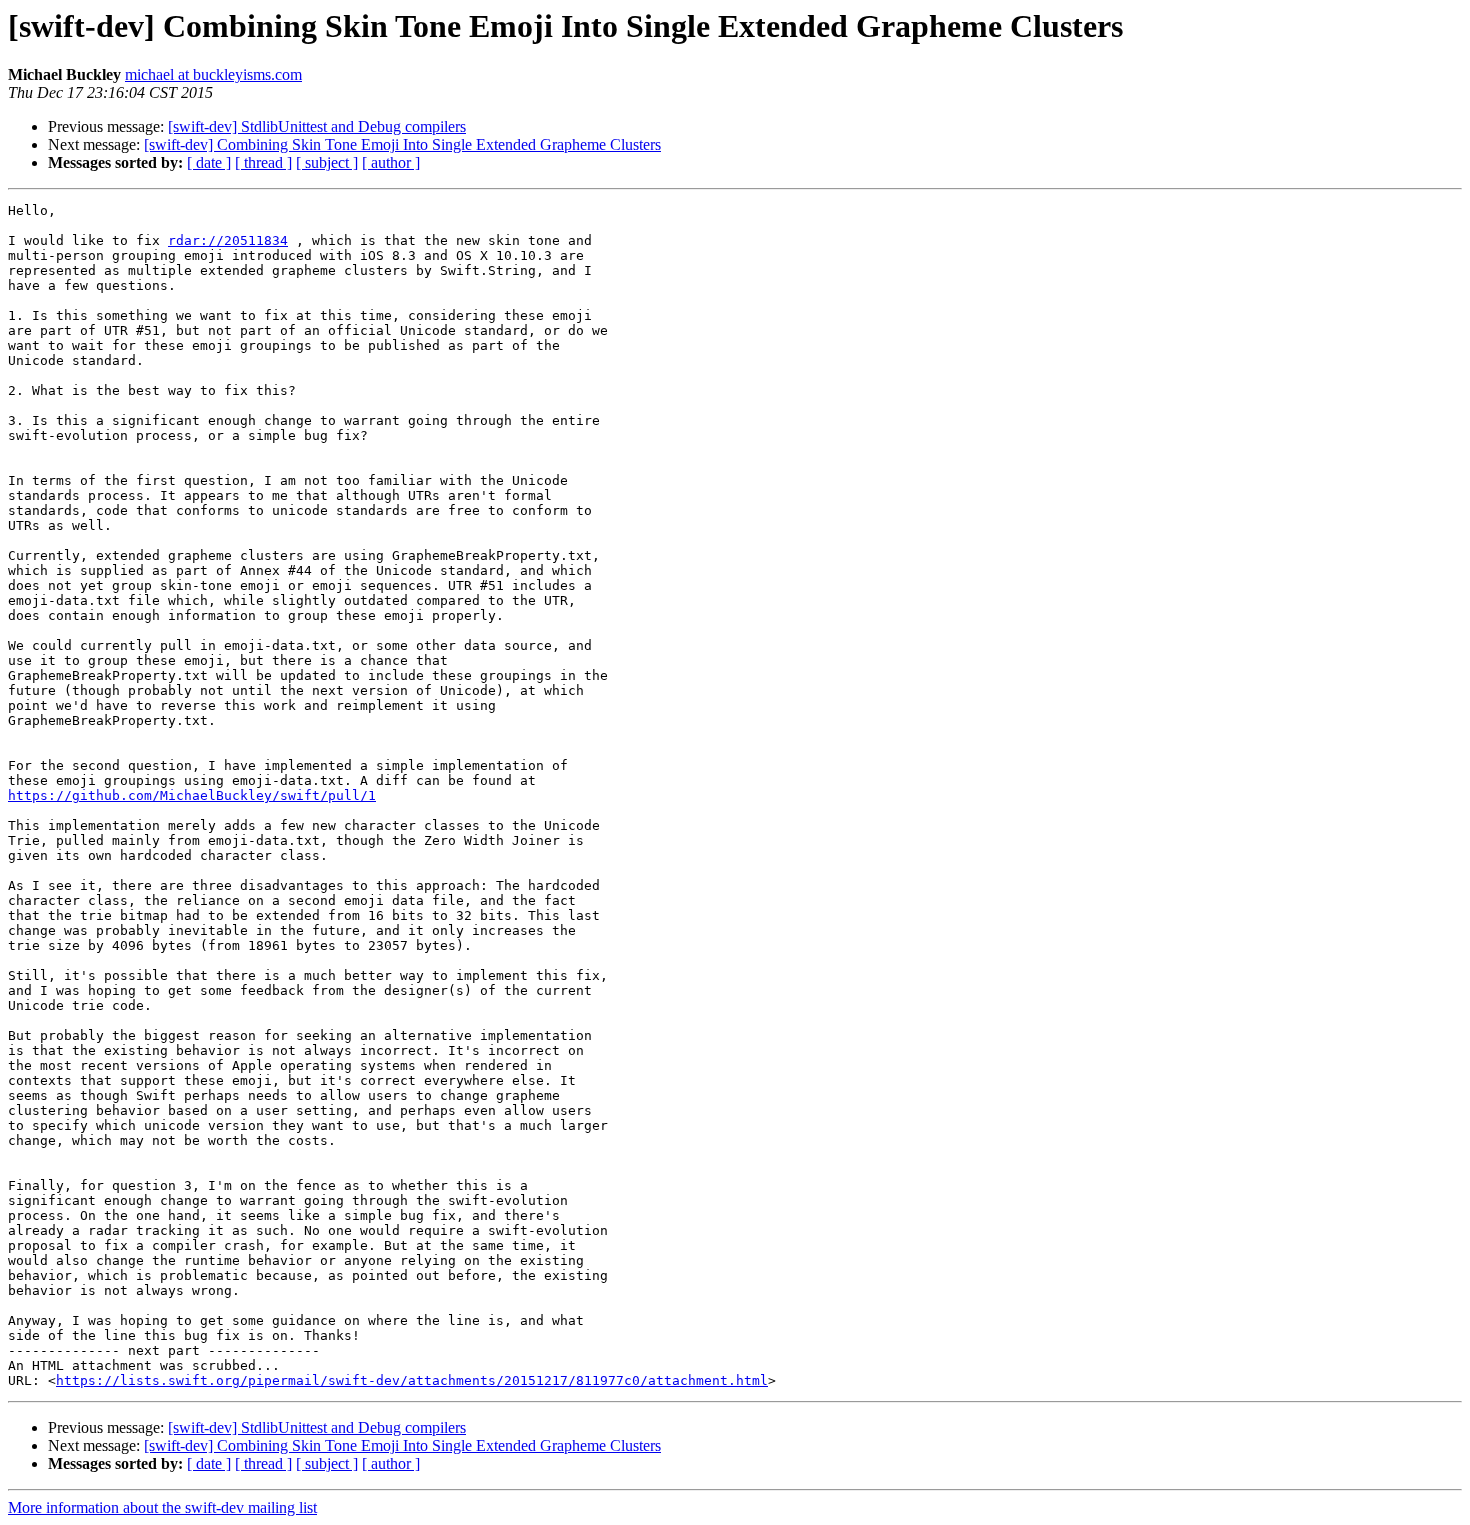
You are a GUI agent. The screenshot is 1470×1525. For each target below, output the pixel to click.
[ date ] (209, 162)
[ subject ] (327, 162)
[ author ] (391, 162)
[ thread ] (263, 162)
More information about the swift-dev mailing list (162, 1507)
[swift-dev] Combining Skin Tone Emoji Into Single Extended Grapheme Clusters (402, 144)
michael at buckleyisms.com (213, 74)
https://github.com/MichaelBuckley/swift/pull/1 (192, 795)
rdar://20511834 (228, 240)
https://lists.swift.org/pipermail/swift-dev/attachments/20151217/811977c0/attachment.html (412, 1380)
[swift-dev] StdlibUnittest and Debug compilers (317, 126)
